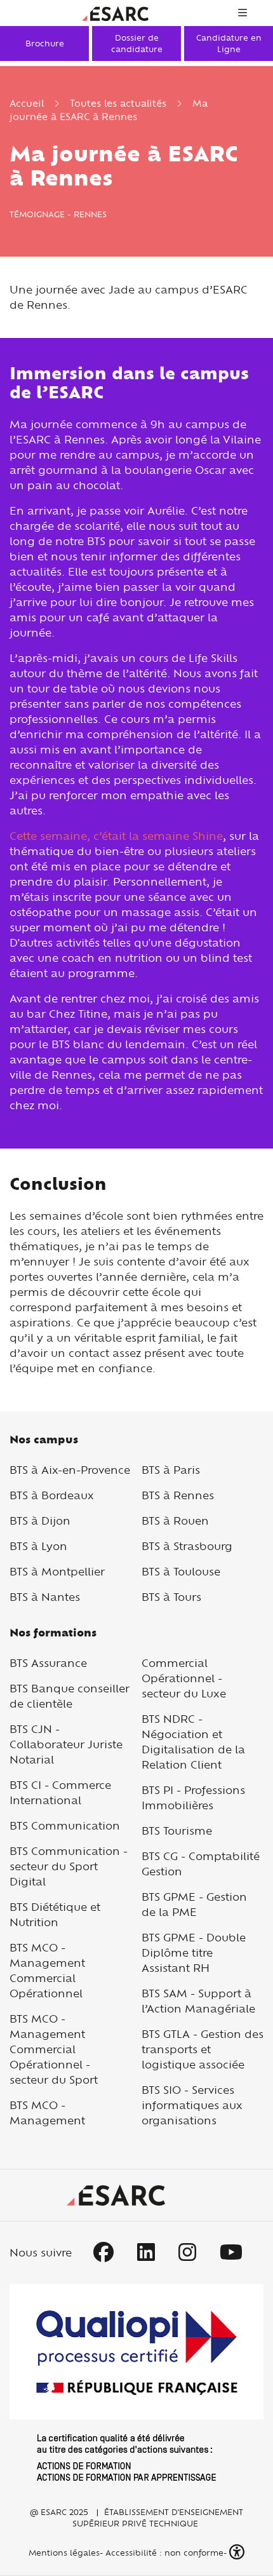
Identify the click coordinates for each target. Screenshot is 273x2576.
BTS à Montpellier (57, 1571)
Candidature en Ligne (229, 43)
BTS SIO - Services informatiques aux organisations (192, 2105)
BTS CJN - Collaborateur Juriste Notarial (66, 1744)
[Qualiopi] (136, 2382)
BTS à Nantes (45, 1597)
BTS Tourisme (177, 1831)
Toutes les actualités (118, 103)
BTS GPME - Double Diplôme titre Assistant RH (194, 1952)
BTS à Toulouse (181, 1571)
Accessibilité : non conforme (164, 2552)
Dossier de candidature (137, 43)
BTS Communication (65, 1825)
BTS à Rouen (175, 1521)
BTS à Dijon (40, 1521)
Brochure (45, 43)
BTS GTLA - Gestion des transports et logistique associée (203, 2049)
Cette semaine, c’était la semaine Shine (116, 836)
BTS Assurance (48, 1663)
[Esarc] (115, 12)
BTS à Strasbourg (187, 1546)
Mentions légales (63, 2552)
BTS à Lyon (38, 1546)
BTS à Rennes (178, 1495)
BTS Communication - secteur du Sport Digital (69, 1866)
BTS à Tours (171, 1597)
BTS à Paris (171, 1470)
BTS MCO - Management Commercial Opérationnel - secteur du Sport (54, 2049)
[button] (238, 2552)
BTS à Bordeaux (52, 1495)
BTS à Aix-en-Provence (70, 1470)
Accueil (27, 103)
